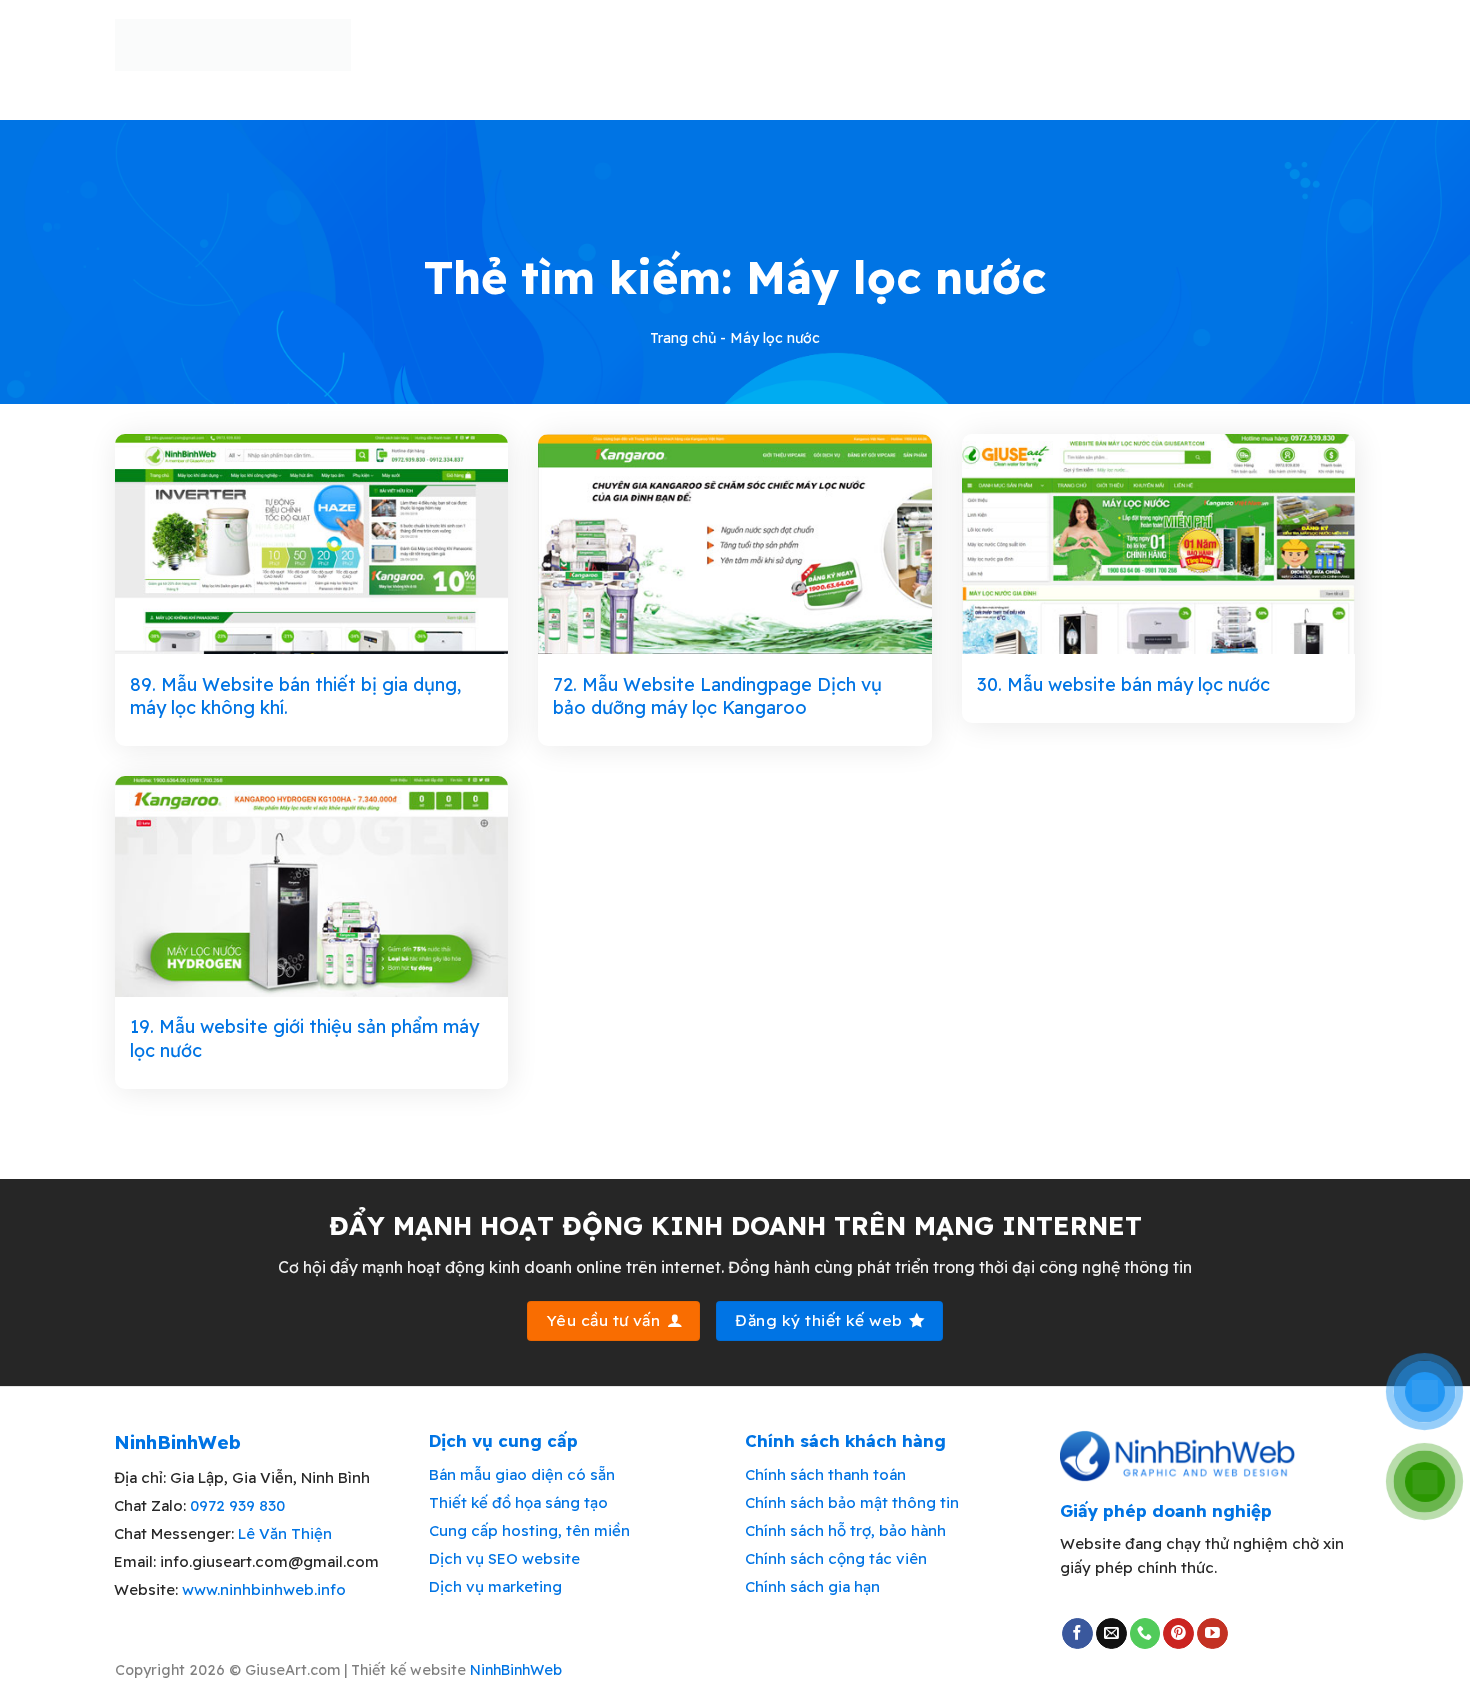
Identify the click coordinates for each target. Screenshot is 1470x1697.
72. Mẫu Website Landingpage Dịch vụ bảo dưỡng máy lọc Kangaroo (717, 696)
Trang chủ (458, 45)
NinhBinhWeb (516, 1670)
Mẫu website (684, 45)
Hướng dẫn (955, 45)
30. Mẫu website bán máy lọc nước (1123, 684)
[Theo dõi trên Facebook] (1077, 1634)
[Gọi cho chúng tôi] (1145, 1634)
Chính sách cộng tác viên (836, 1558)
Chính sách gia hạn (812, 1586)
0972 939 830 (237, 1505)
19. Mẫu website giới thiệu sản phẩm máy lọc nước (304, 1038)
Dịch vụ (1060, 45)
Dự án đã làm (829, 45)
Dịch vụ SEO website (504, 1558)
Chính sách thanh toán (825, 1474)
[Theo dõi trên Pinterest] (1178, 1634)
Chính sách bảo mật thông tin (852, 1502)
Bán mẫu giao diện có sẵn (522, 1474)
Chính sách (1163, 45)
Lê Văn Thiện (285, 1533)
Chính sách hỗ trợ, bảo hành (845, 1530)
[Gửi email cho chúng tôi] (1111, 1634)
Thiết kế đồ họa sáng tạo (518, 1502)
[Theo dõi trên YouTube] (1212, 1634)
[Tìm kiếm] (1347, 44)
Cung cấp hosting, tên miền (529, 1530)
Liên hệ (1277, 45)
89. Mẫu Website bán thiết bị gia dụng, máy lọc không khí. (295, 696)
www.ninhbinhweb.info (264, 1589)
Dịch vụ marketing (495, 1586)
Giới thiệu (566, 45)
